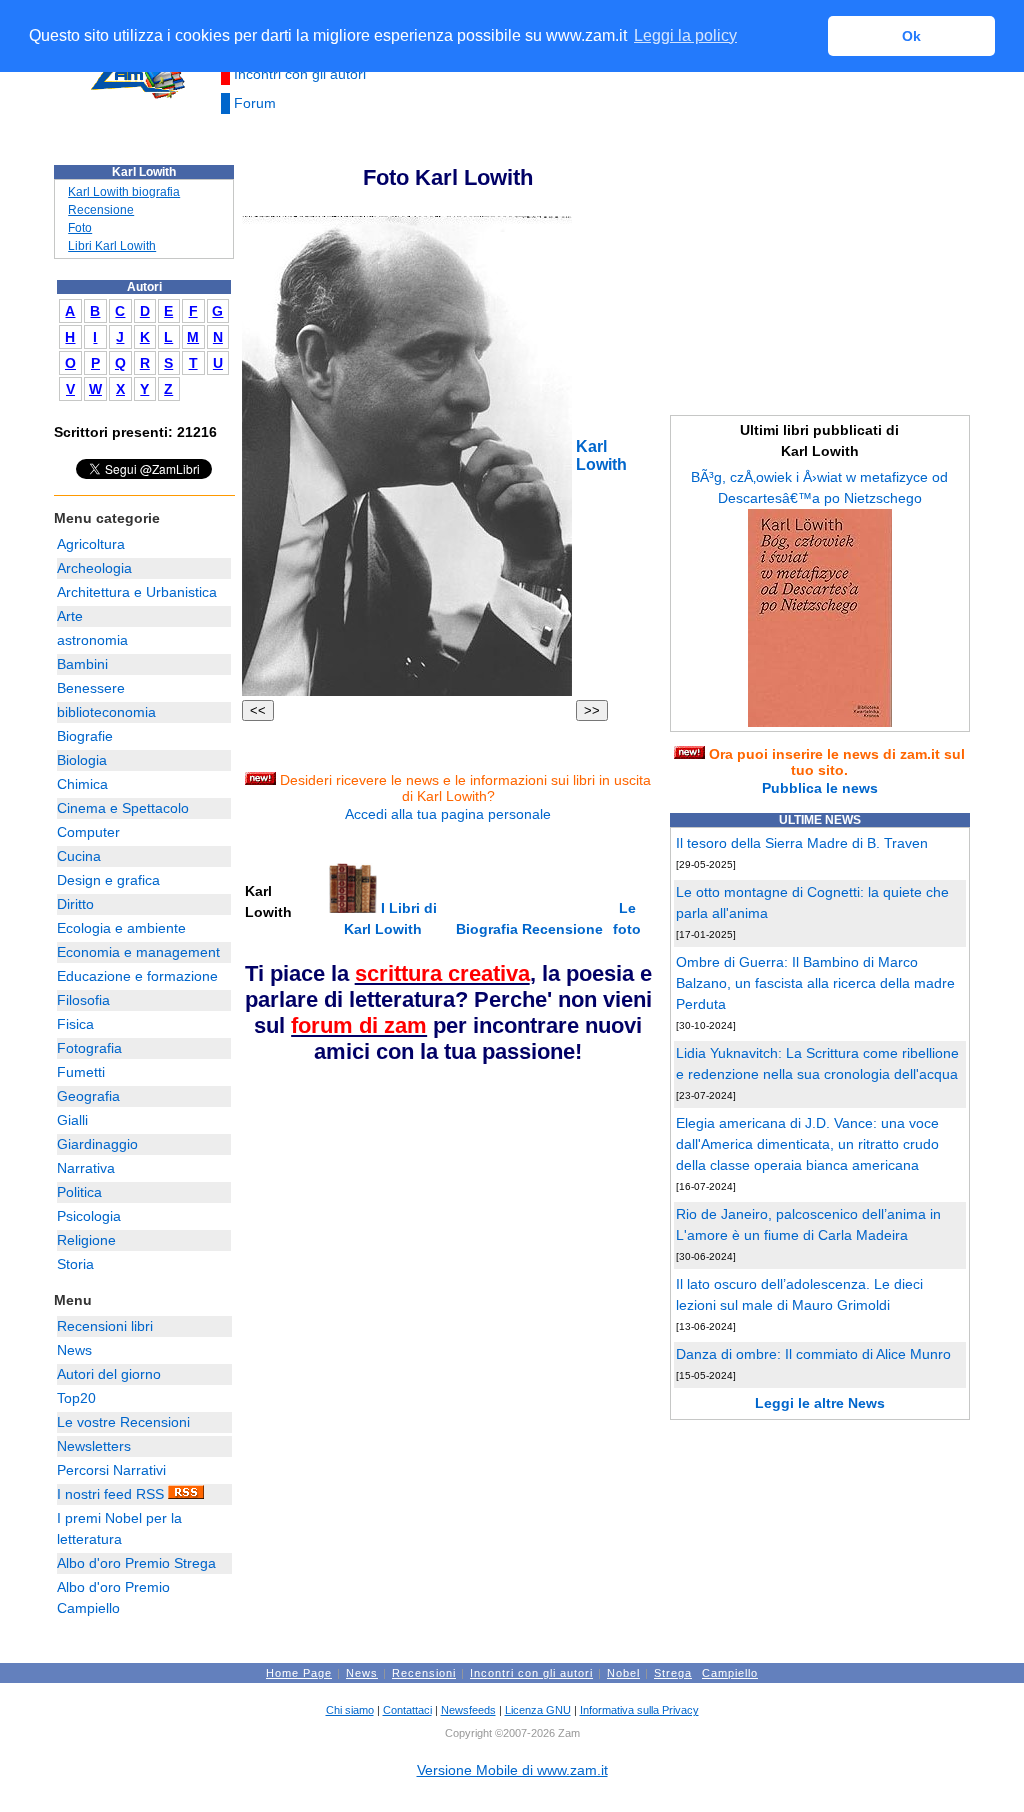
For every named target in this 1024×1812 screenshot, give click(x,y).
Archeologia (94, 568)
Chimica (82, 784)
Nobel (623, 1673)
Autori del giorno (109, 1374)
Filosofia (83, 1000)
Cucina (79, 856)
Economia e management (138, 952)
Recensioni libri (105, 1326)
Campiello (730, 1673)
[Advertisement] (392, 1206)
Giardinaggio (97, 1144)
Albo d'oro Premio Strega (136, 1563)
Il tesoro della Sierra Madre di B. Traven (802, 843)
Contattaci (407, 1710)
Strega (673, 1673)
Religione (86, 1240)
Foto (80, 228)
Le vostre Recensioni (123, 1422)
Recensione (101, 210)
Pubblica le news (820, 788)
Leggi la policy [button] (685, 35)
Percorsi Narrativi (111, 1470)
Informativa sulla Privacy (639, 1710)
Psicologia (89, 1216)
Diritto (75, 904)
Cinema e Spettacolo (123, 808)
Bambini (82, 664)
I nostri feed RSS (112, 1494)
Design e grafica (108, 880)
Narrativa (86, 1168)
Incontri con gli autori (300, 74)
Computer (88, 832)
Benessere (91, 688)
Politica (79, 1192)
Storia (75, 1264)
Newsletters (94, 1446)
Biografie (85, 736)
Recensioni (424, 1673)
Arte (70, 616)
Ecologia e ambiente (121, 928)
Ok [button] (911, 36)
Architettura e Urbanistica (137, 592)
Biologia (82, 760)
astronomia (92, 640)
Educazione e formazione (137, 976)
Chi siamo (350, 1710)
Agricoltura (91, 544)
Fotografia (89, 1048)
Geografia (88, 1096)
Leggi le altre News (820, 1403)
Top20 (76, 1398)
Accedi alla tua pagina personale (448, 814)
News (74, 1350)
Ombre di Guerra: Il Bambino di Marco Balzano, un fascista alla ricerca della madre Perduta (815, 983)
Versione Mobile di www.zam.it (512, 1770)
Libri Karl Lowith (112, 246)
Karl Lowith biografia (124, 192)
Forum (255, 103)
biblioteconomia (106, 712)
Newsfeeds (468, 1710)
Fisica (75, 1024)
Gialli (72, 1120)
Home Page (299, 1673)
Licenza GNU (538, 1710)
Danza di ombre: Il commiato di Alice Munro (813, 1354)
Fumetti (81, 1072)
